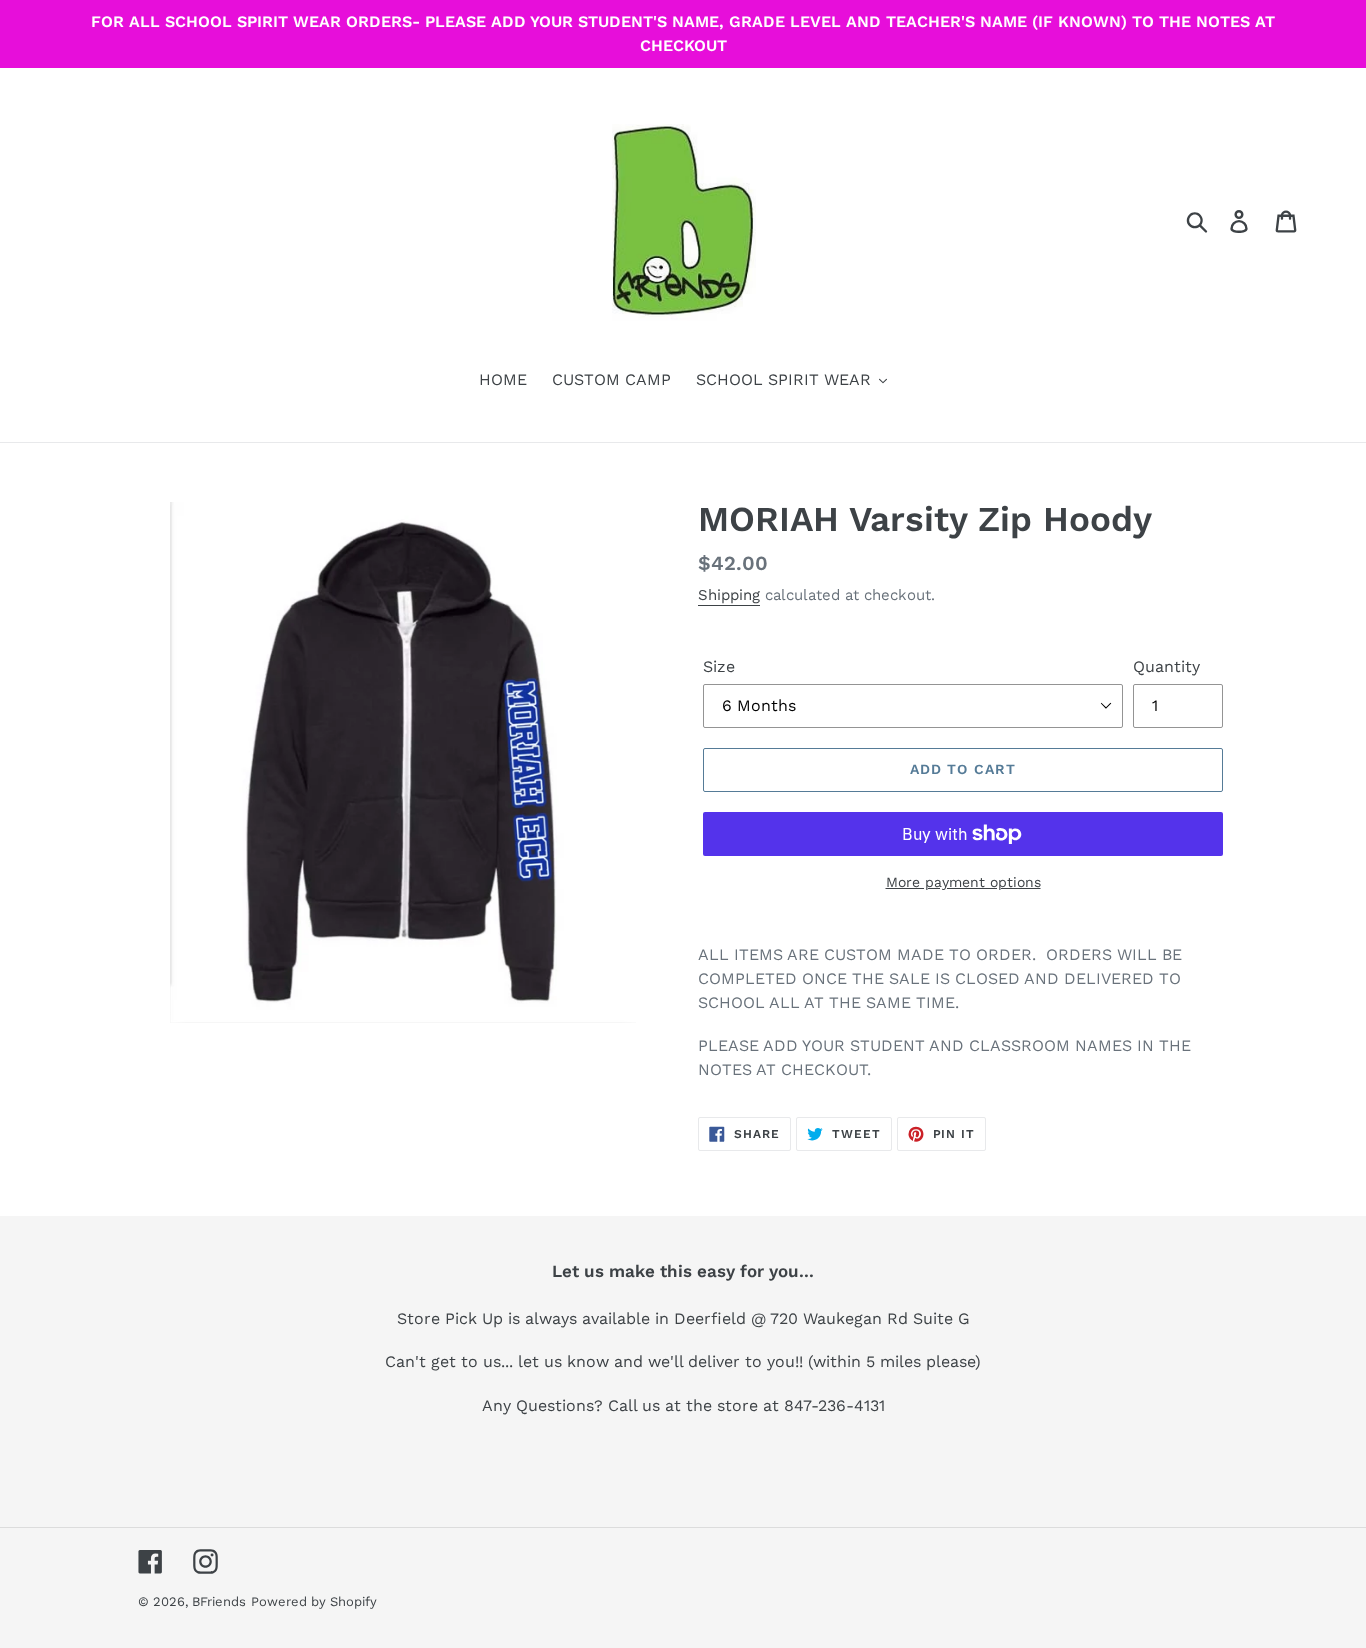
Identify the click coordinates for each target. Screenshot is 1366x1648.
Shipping (729, 595)
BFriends (219, 1601)
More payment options (963, 882)
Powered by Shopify (314, 1601)
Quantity (1166, 666)
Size (719, 666)
